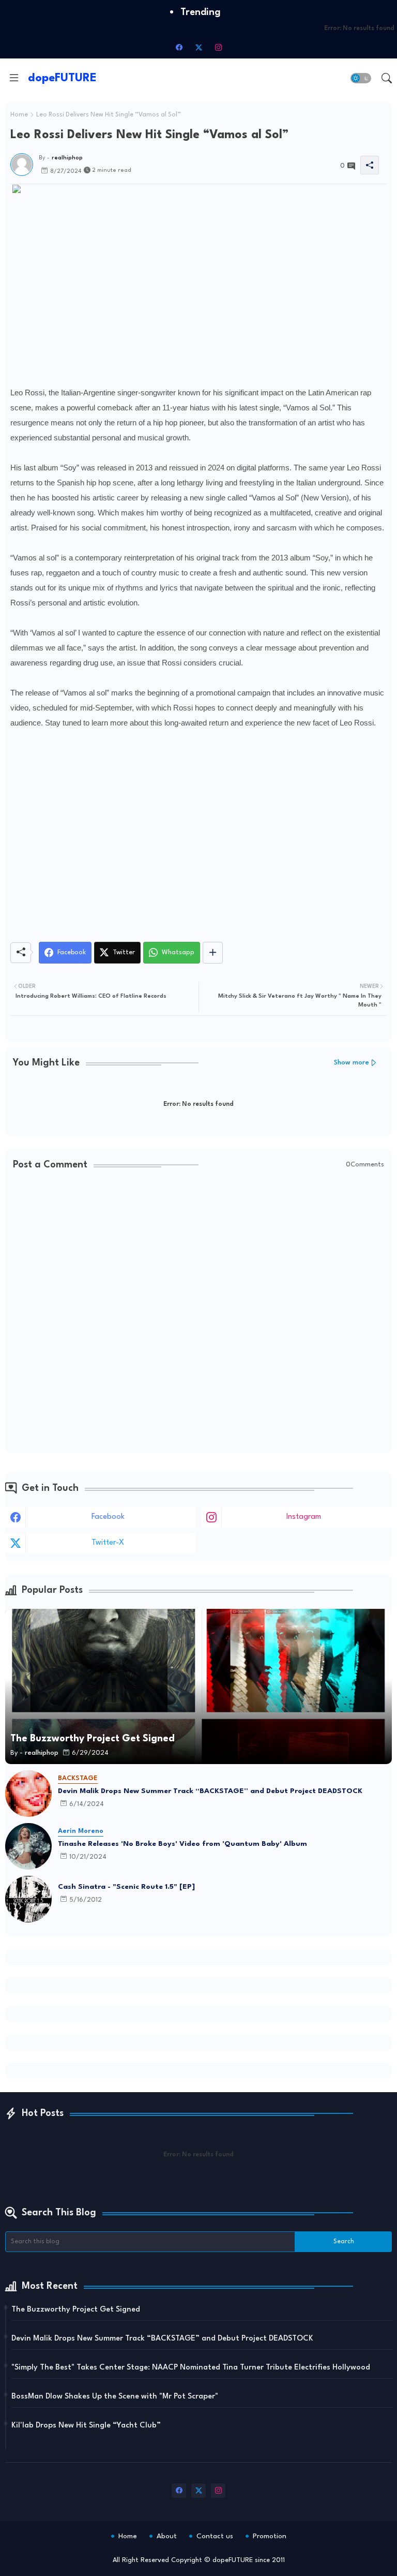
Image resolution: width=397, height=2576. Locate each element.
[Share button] (213, 953)
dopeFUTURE (62, 78)
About (167, 2536)
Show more (352, 1063)
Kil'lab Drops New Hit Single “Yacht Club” (86, 2426)
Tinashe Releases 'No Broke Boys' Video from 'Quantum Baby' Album (182, 1844)
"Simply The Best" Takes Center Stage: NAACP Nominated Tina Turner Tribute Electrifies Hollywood (191, 2368)
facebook (108, 1517)
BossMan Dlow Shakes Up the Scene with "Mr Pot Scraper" (115, 2397)
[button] (361, 78)
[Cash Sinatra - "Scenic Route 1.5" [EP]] (28, 1899)
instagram (304, 1517)
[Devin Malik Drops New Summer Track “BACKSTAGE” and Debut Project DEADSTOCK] (28, 1794)
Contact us (215, 2536)
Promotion (270, 2536)
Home (19, 115)
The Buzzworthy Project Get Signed (76, 2310)
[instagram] (218, 47)
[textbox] (198, 842)
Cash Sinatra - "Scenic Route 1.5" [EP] (126, 1887)
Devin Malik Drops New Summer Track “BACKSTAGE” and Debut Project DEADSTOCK (210, 1791)
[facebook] (179, 47)
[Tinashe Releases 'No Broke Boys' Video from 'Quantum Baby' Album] (28, 1846)
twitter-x (108, 1543)
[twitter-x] (198, 47)
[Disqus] (198, 1313)
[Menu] (14, 78)
